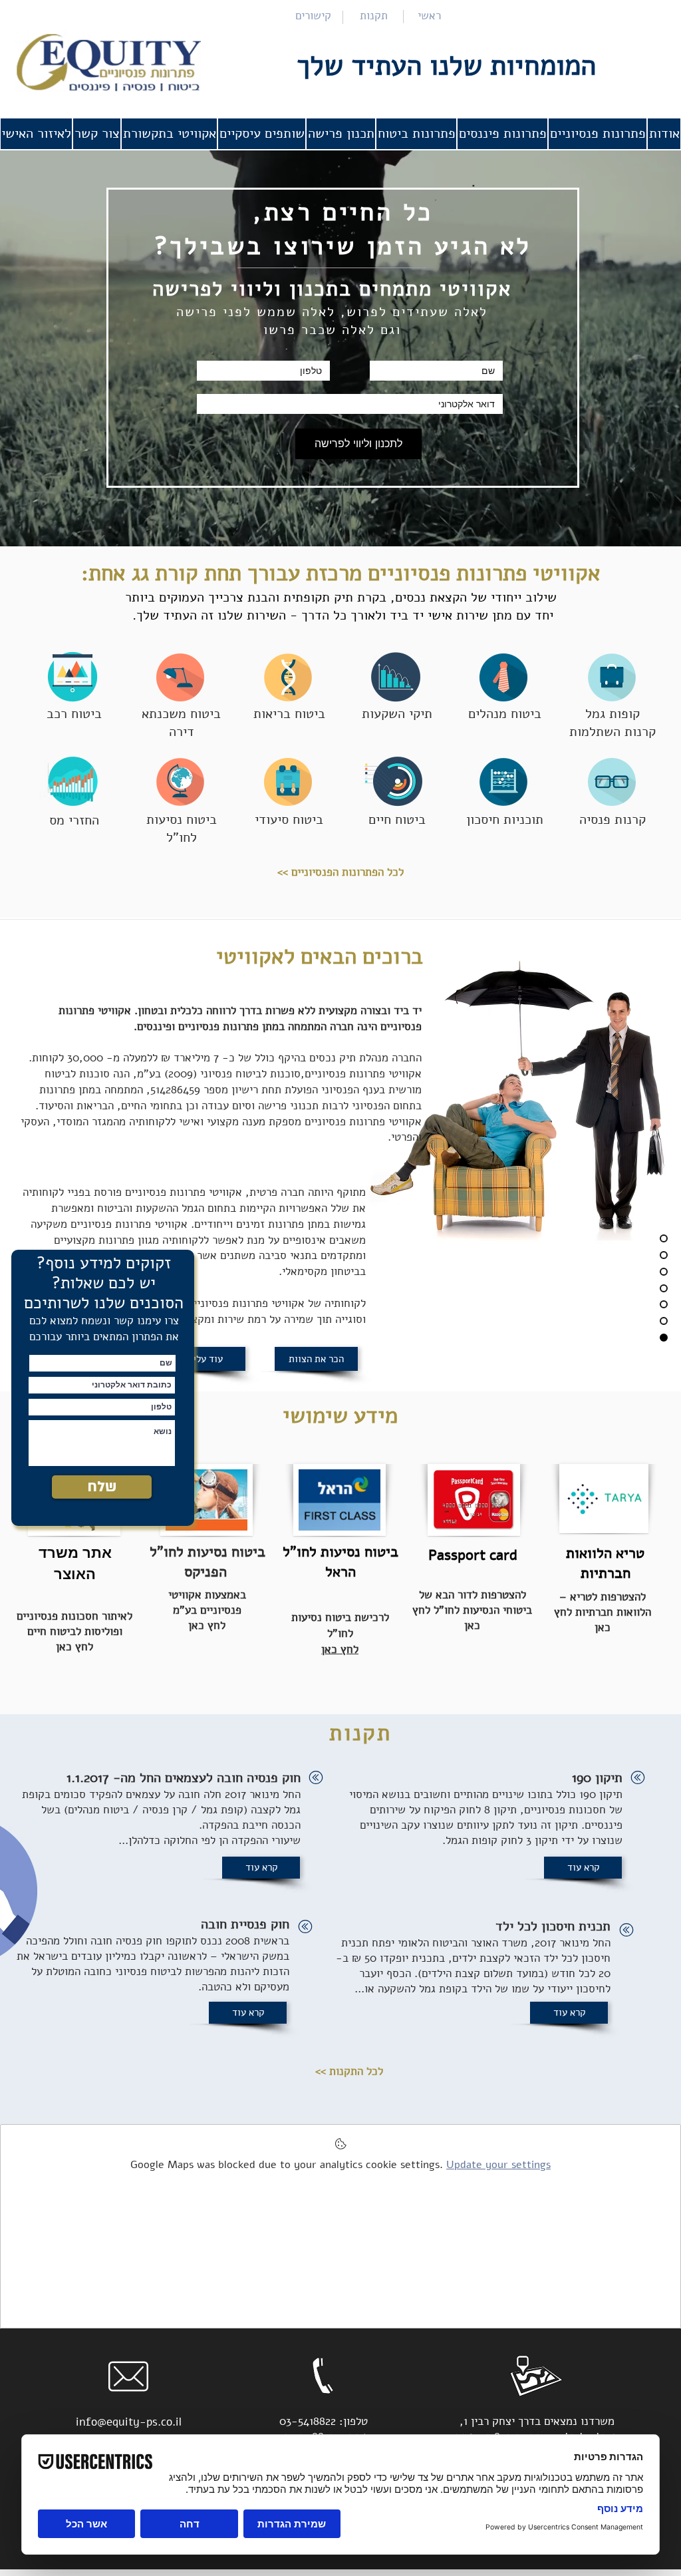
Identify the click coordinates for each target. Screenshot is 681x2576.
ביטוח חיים (397, 820)
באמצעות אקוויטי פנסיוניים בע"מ (207, 1602)
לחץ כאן (74, 1647)
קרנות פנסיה (613, 820)
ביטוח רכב (74, 714)
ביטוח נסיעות (182, 820)
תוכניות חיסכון (505, 820)
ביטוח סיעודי (289, 820)
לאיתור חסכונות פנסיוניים (74, 1616)
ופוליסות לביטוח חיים (75, 1631)
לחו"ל (182, 837)
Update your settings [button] (498, 2165)
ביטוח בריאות (289, 714)
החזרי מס (74, 820)
